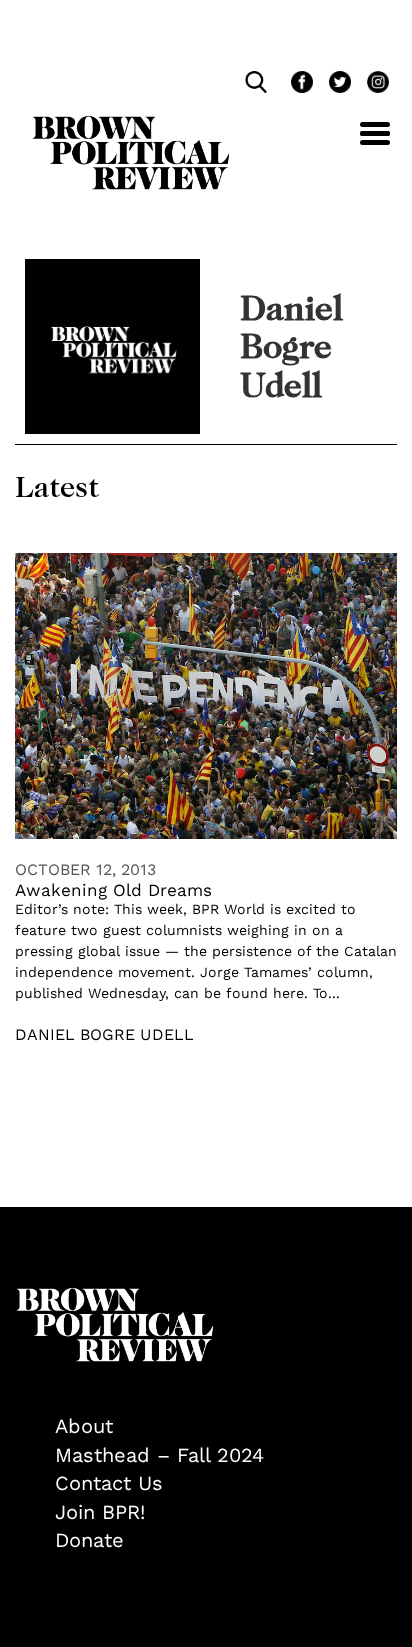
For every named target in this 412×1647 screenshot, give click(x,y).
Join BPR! (100, 1512)
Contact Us (109, 1483)
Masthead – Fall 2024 (159, 1455)
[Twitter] (338, 84)
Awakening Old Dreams (113, 890)
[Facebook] (300, 84)
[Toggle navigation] (360, 144)
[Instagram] (373, 84)
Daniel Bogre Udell (104, 1034)
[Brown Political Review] (131, 125)
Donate (89, 1540)
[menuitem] (226, 1426)
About (84, 1426)
